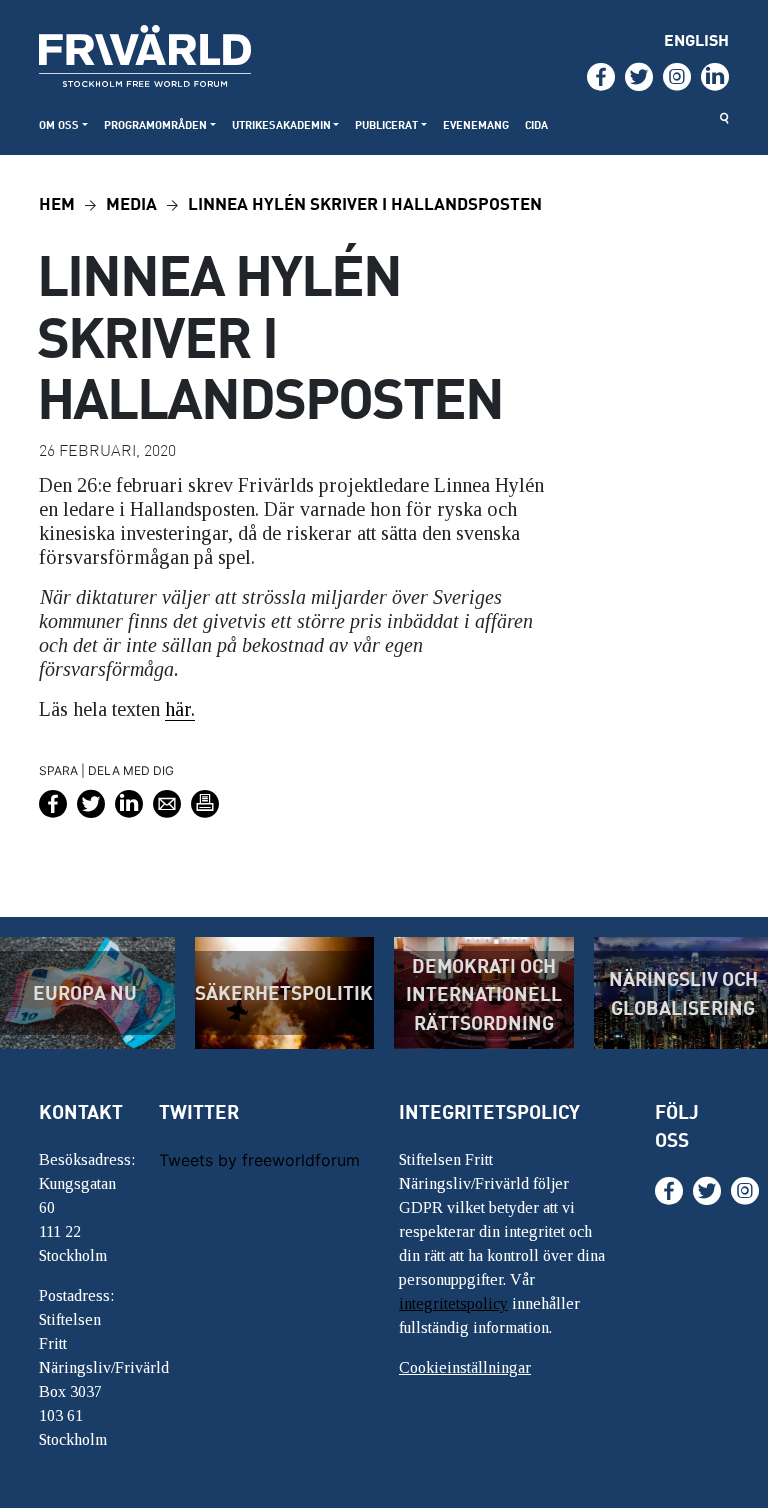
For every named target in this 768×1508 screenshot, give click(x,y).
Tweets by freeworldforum (259, 1160)
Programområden (155, 124)
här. (180, 709)
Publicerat (386, 124)
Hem (57, 202)
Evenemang (476, 124)
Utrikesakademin (281, 124)
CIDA (536, 124)
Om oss (59, 124)
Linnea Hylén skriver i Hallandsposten (365, 202)
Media (131, 202)
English (696, 39)
